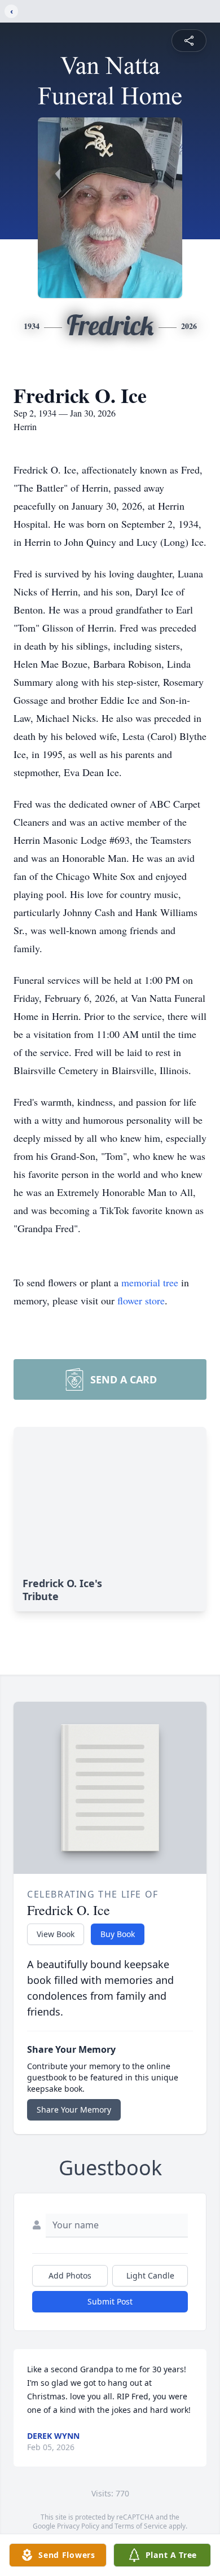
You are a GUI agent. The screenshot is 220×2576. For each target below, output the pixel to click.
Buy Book (118, 1934)
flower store (141, 1300)
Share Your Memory (74, 2110)
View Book (56, 1934)
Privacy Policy (78, 2526)
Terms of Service (141, 2526)
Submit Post (110, 2301)
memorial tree (150, 1282)
